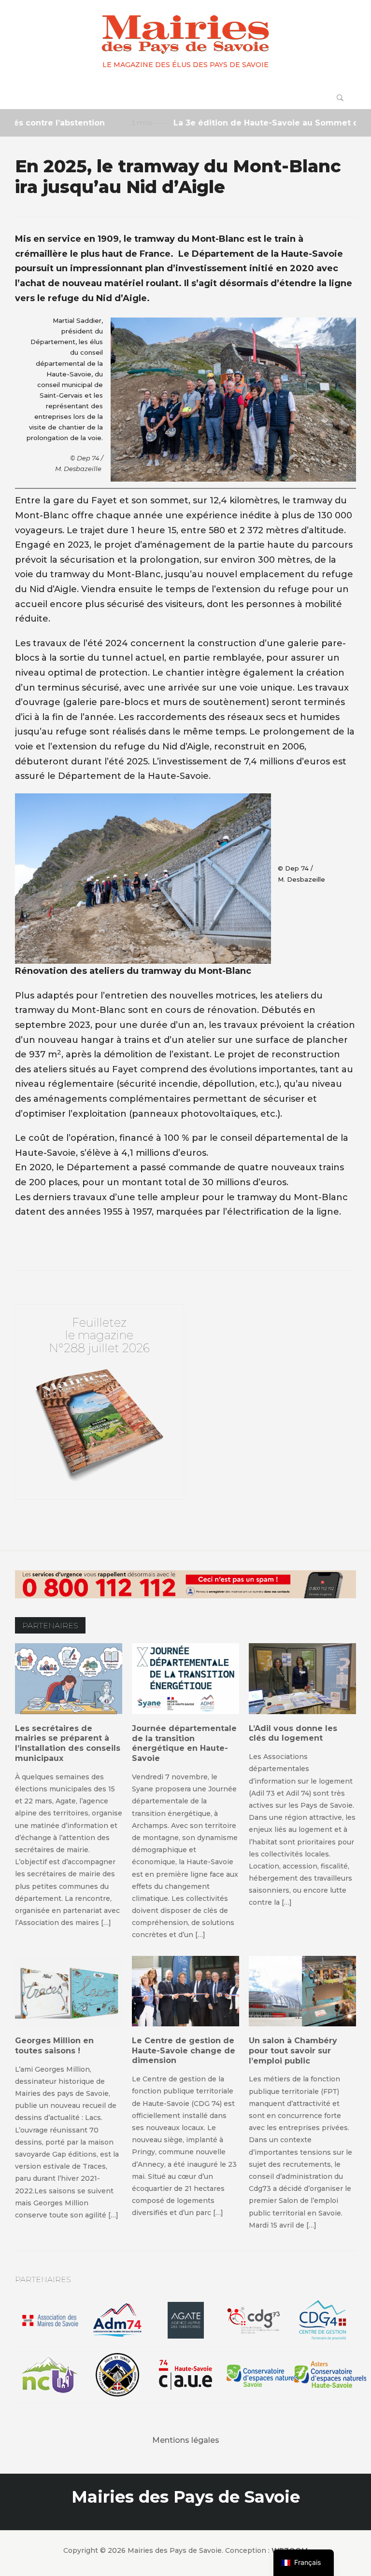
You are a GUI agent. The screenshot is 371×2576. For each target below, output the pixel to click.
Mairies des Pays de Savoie (186, 2497)
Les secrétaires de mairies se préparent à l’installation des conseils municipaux (68, 1743)
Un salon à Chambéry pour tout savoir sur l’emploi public (293, 2051)
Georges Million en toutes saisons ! (54, 2046)
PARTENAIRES (50, 1626)
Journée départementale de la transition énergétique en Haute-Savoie (184, 1743)
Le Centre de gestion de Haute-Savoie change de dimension (184, 2051)
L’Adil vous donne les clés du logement (293, 1733)
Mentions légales (186, 2440)
